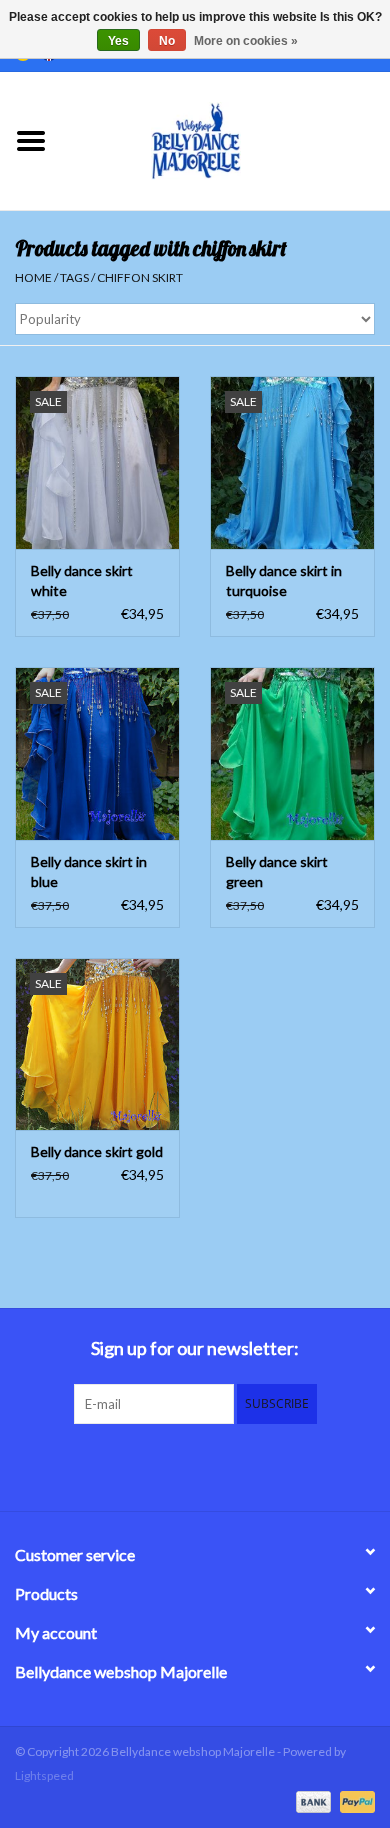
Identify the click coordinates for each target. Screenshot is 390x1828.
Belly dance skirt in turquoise (284, 580)
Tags (74, 277)
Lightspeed (44, 1775)
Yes (118, 41)
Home (33, 277)
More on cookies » (246, 41)
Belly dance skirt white (82, 580)
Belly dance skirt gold (97, 1151)
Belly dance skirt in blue (89, 871)
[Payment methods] (311, 1800)
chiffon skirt (140, 277)
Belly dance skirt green (277, 871)
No (167, 41)
